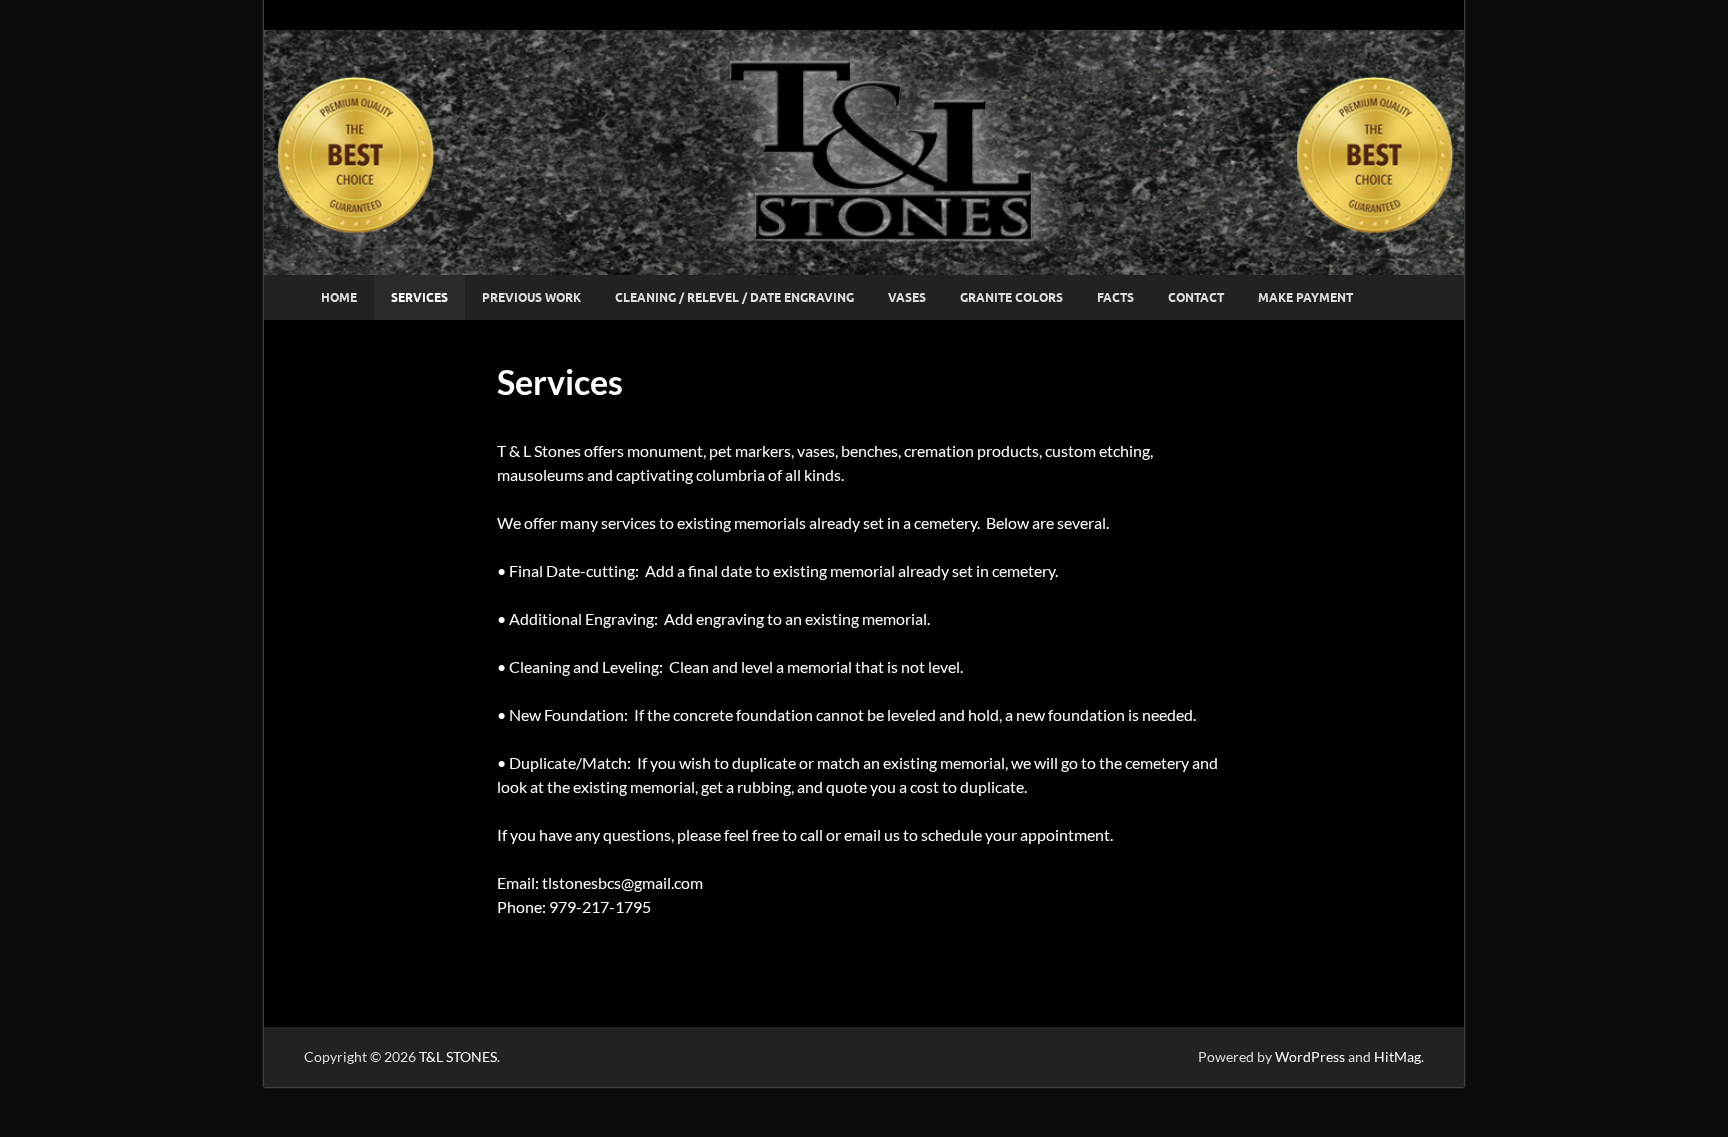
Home (339, 297)
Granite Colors (1011, 297)
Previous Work (531, 297)
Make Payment (1305, 297)
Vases (907, 297)
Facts (1115, 297)
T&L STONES (458, 1056)
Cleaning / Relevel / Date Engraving (734, 297)
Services (419, 297)
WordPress (1310, 1056)
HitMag (1397, 1056)
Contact (1196, 297)
